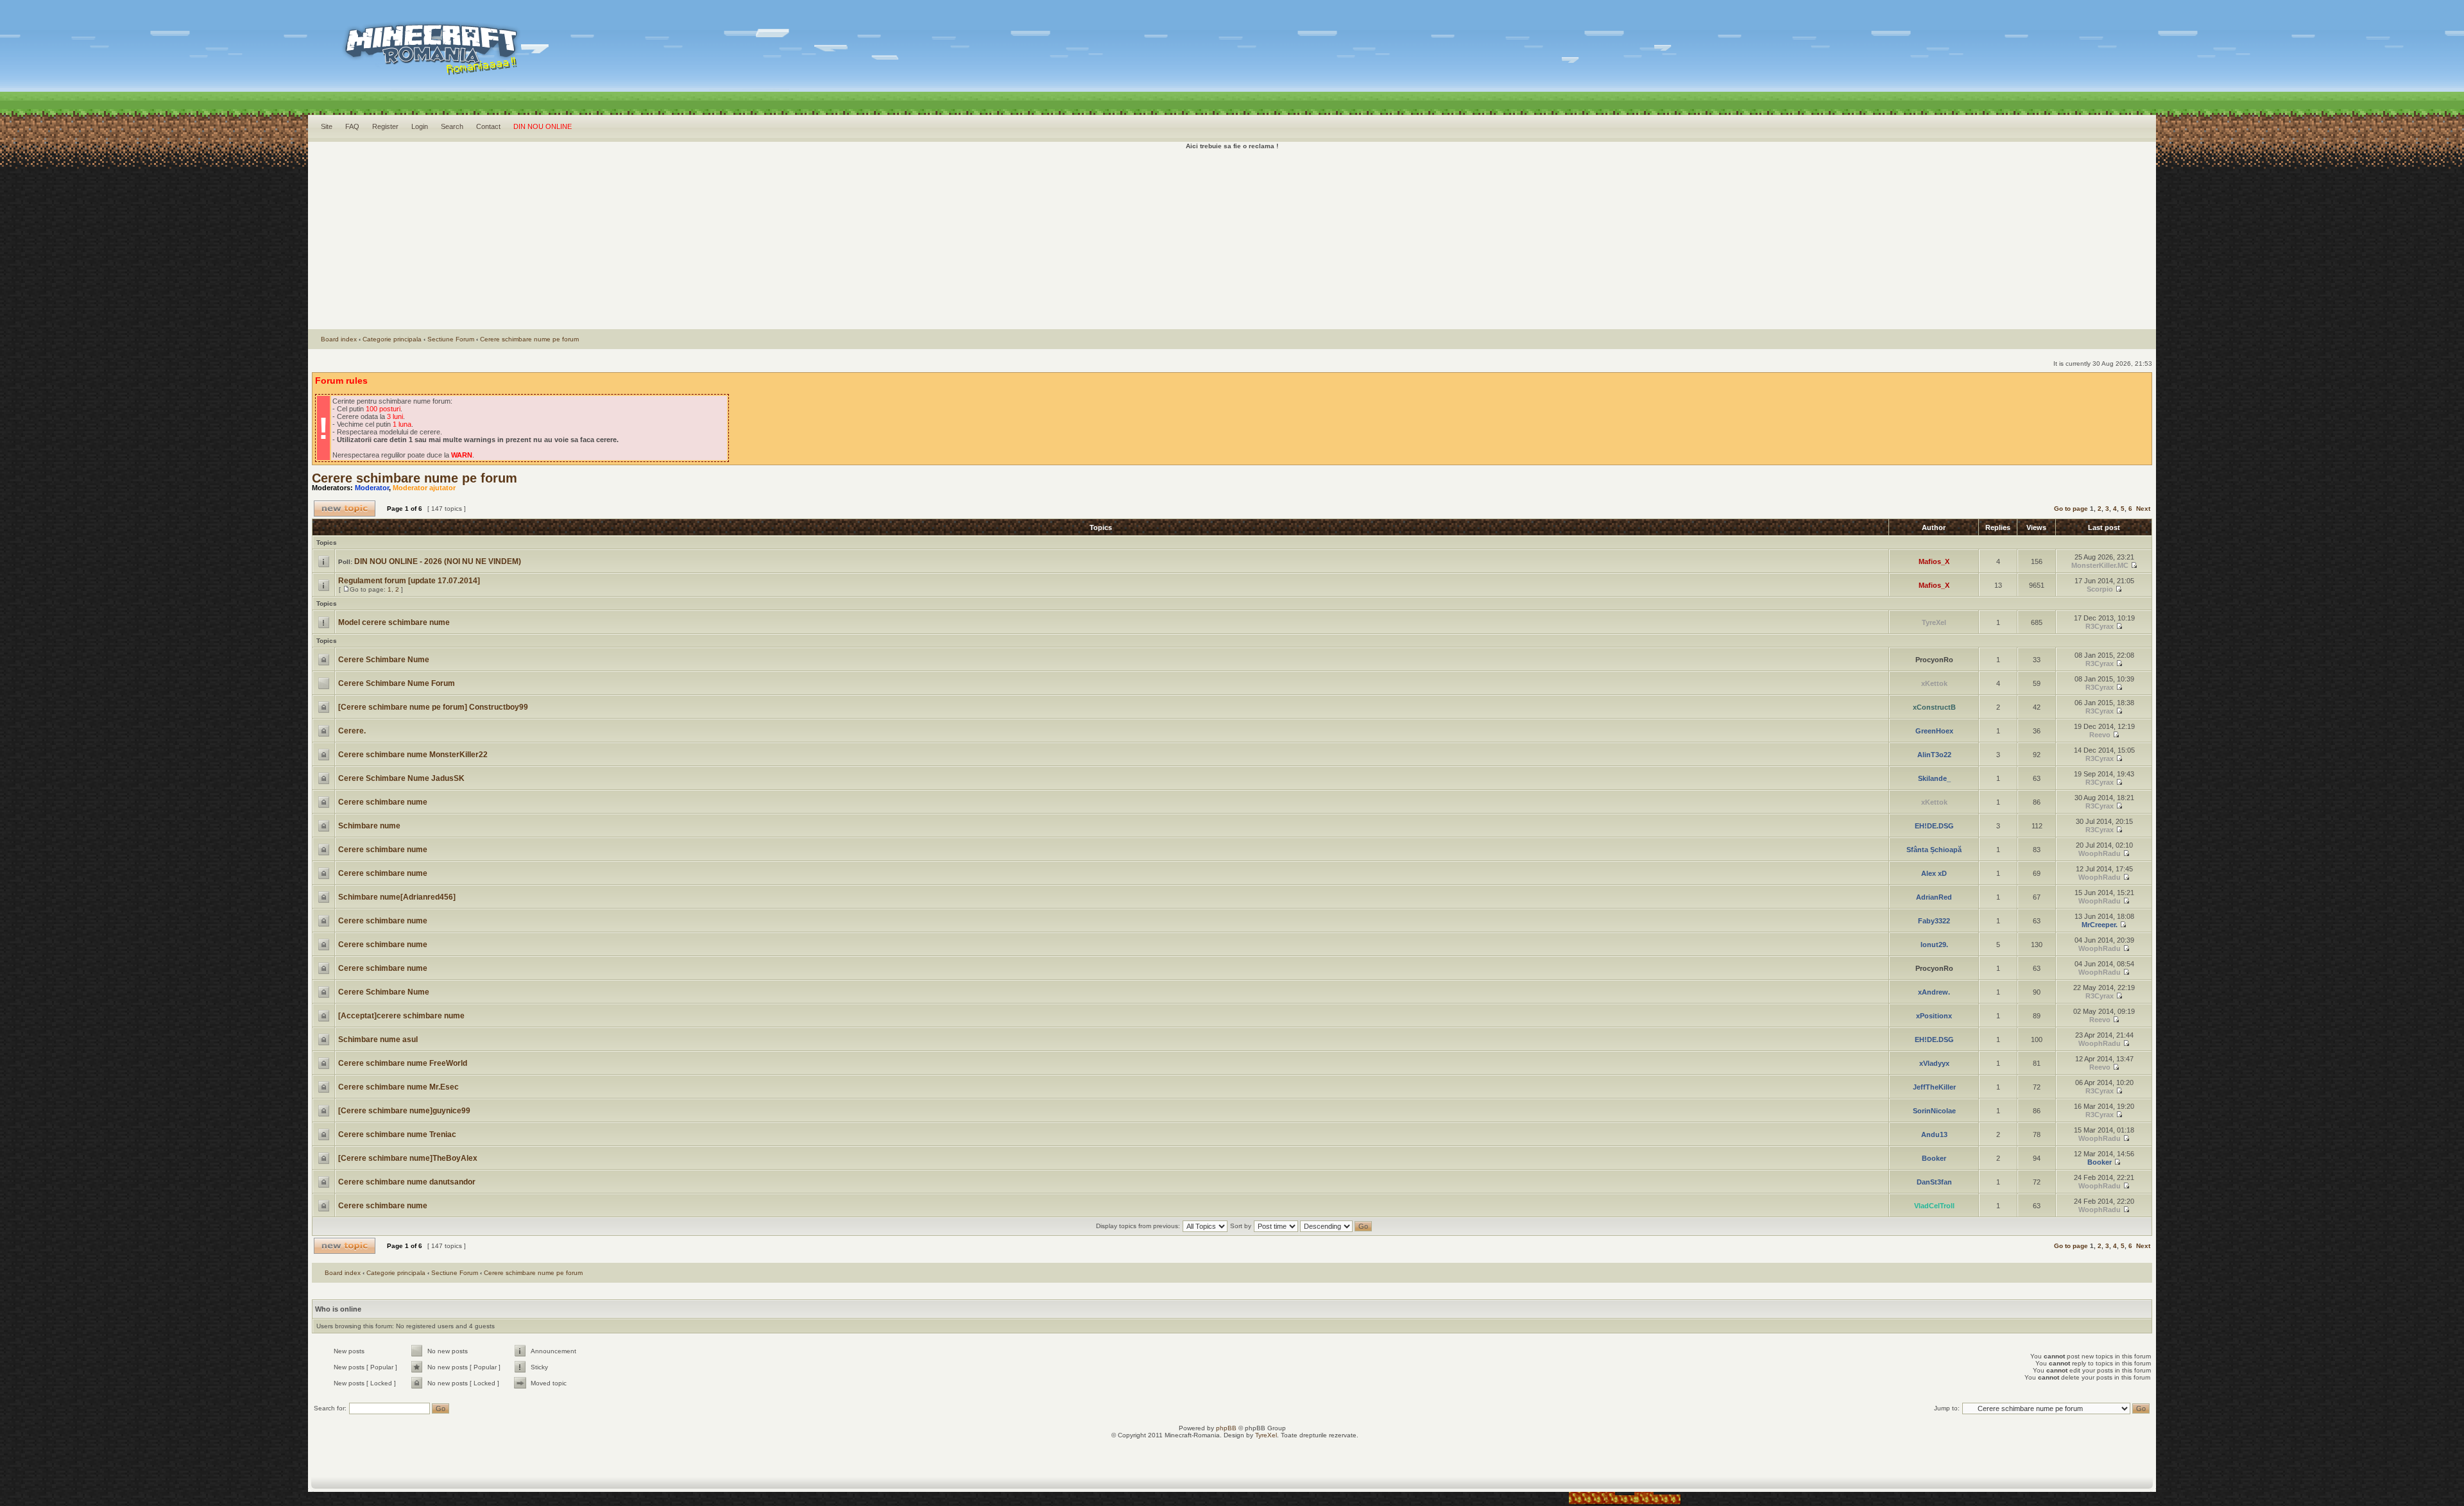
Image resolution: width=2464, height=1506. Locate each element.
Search (452, 126)
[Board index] (585, 64)
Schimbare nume (369, 826)
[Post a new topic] (345, 509)
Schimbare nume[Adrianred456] (397, 897)
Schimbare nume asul (378, 1040)
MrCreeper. (2100, 925)
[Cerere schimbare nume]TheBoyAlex (408, 1158)
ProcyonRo (1934, 660)
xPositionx (1934, 1016)
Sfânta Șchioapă (1934, 850)
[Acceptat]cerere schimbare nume (401, 1016)
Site (327, 126)
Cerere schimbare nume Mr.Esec (398, 1087)
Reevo (2100, 735)
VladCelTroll (1934, 1206)
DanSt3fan (1934, 1182)
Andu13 (1934, 1134)
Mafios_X (1934, 561)
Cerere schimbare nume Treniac (397, 1134)
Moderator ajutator (424, 488)
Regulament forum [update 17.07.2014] (409, 581)
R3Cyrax (2100, 626)
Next (2143, 509)
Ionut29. (1934, 945)
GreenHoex (1934, 731)
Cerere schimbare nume (383, 802)
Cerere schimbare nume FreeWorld (403, 1063)
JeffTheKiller (1934, 1087)
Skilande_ (1934, 778)
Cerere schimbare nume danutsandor (407, 1182)
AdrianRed (1934, 897)
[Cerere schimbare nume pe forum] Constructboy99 (433, 707)
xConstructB (1934, 707)
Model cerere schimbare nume (394, 622)
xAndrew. (1934, 992)
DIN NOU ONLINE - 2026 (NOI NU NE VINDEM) (438, 561)
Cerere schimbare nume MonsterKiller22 (413, 755)
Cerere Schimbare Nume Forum (397, 683)
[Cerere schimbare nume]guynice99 (404, 1111)
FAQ (352, 126)
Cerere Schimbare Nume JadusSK (401, 778)
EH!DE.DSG (1934, 826)
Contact (488, 126)
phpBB (1226, 1428)
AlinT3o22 (1934, 755)
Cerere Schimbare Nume (384, 660)
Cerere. (352, 731)
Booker (1934, 1158)
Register (385, 126)
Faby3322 (1934, 921)
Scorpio (2100, 589)
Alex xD (1934, 873)
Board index (339, 339)
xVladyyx (1934, 1063)
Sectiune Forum (451, 339)
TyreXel (1934, 622)
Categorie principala (392, 339)
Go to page (2071, 509)
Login (420, 126)
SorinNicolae (1934, 1111)
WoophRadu (2100, 853)
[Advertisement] (1232, 239)
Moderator (372, 488)
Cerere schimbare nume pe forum (529, 339)
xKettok (1934, 683)
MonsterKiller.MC (2100, 565)
